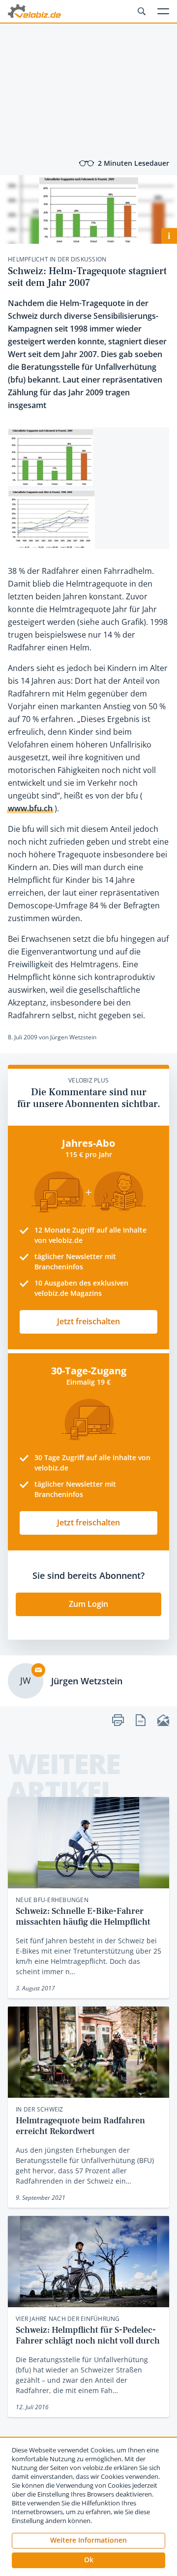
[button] (88, 2560)
